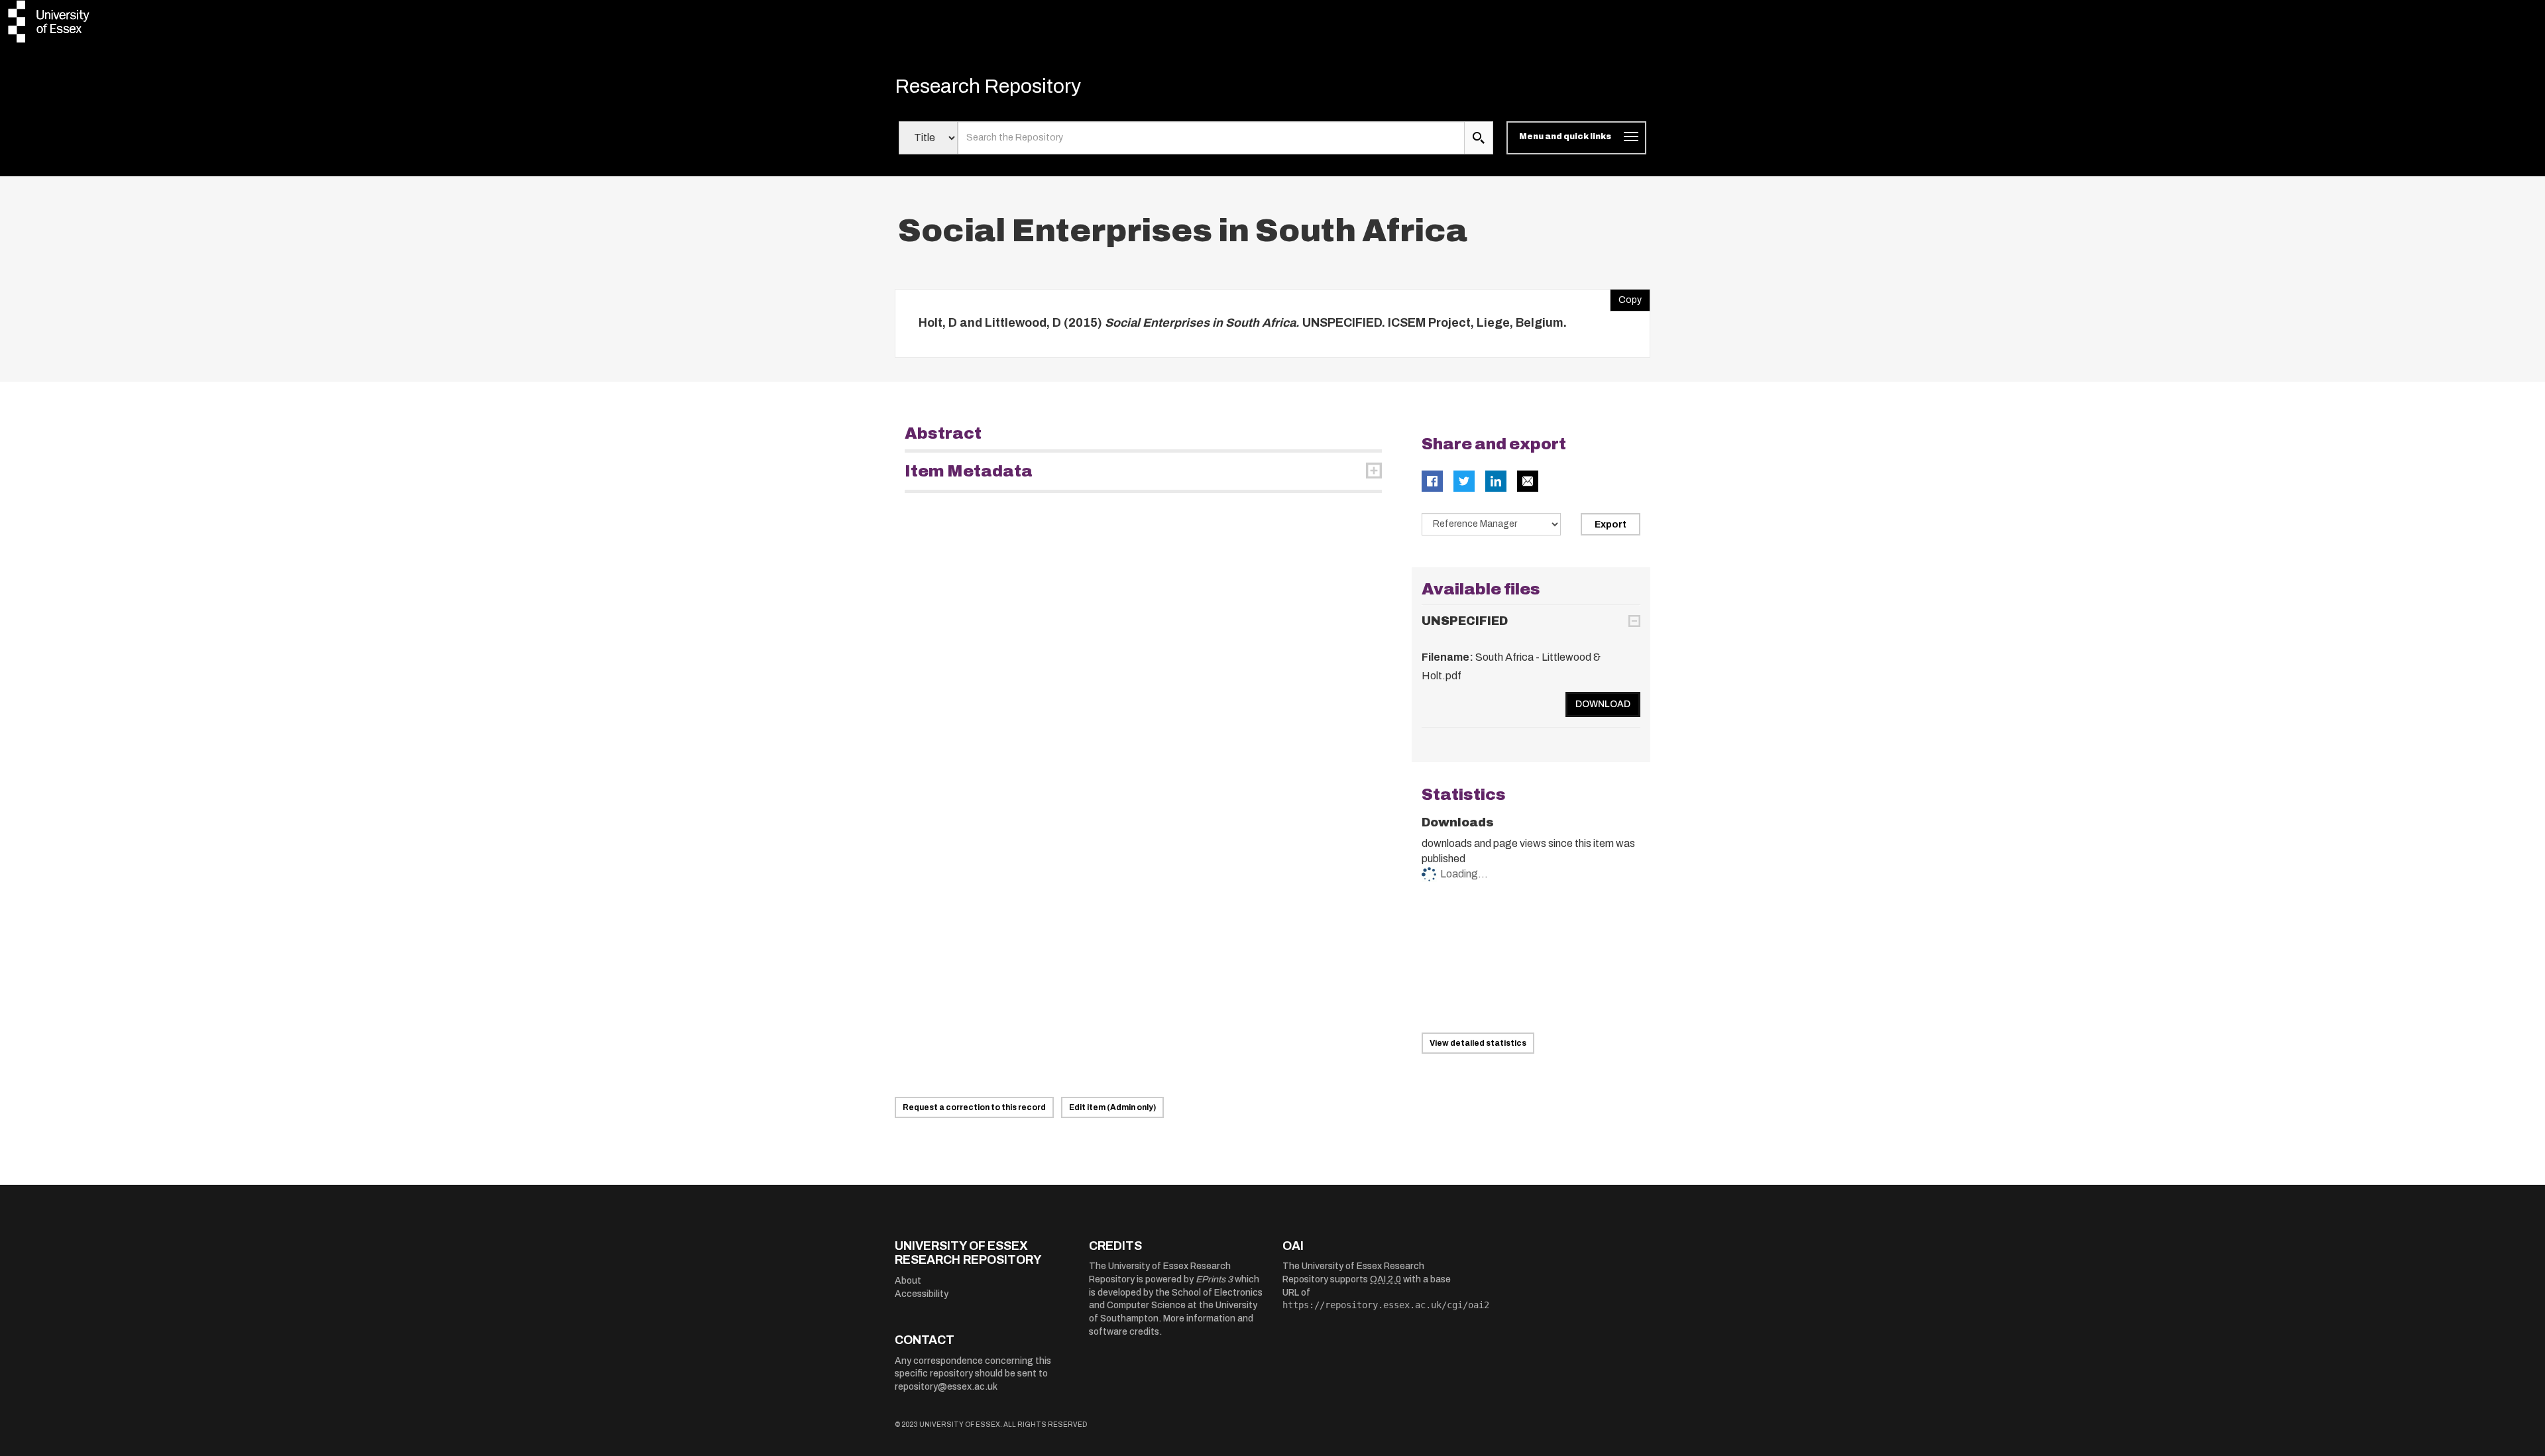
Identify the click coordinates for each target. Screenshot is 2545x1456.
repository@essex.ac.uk (946, 1387)
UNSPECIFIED (1465, 621)
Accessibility (922, 1294)
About (908, 1281)
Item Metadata (969, 471)
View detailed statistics (1478, 1043)
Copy (1626, 297)
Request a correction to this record (974, 1107)
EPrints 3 (1214, 1279)
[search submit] (1479, 138)
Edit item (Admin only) (1112, 1107)
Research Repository (988, 86)
